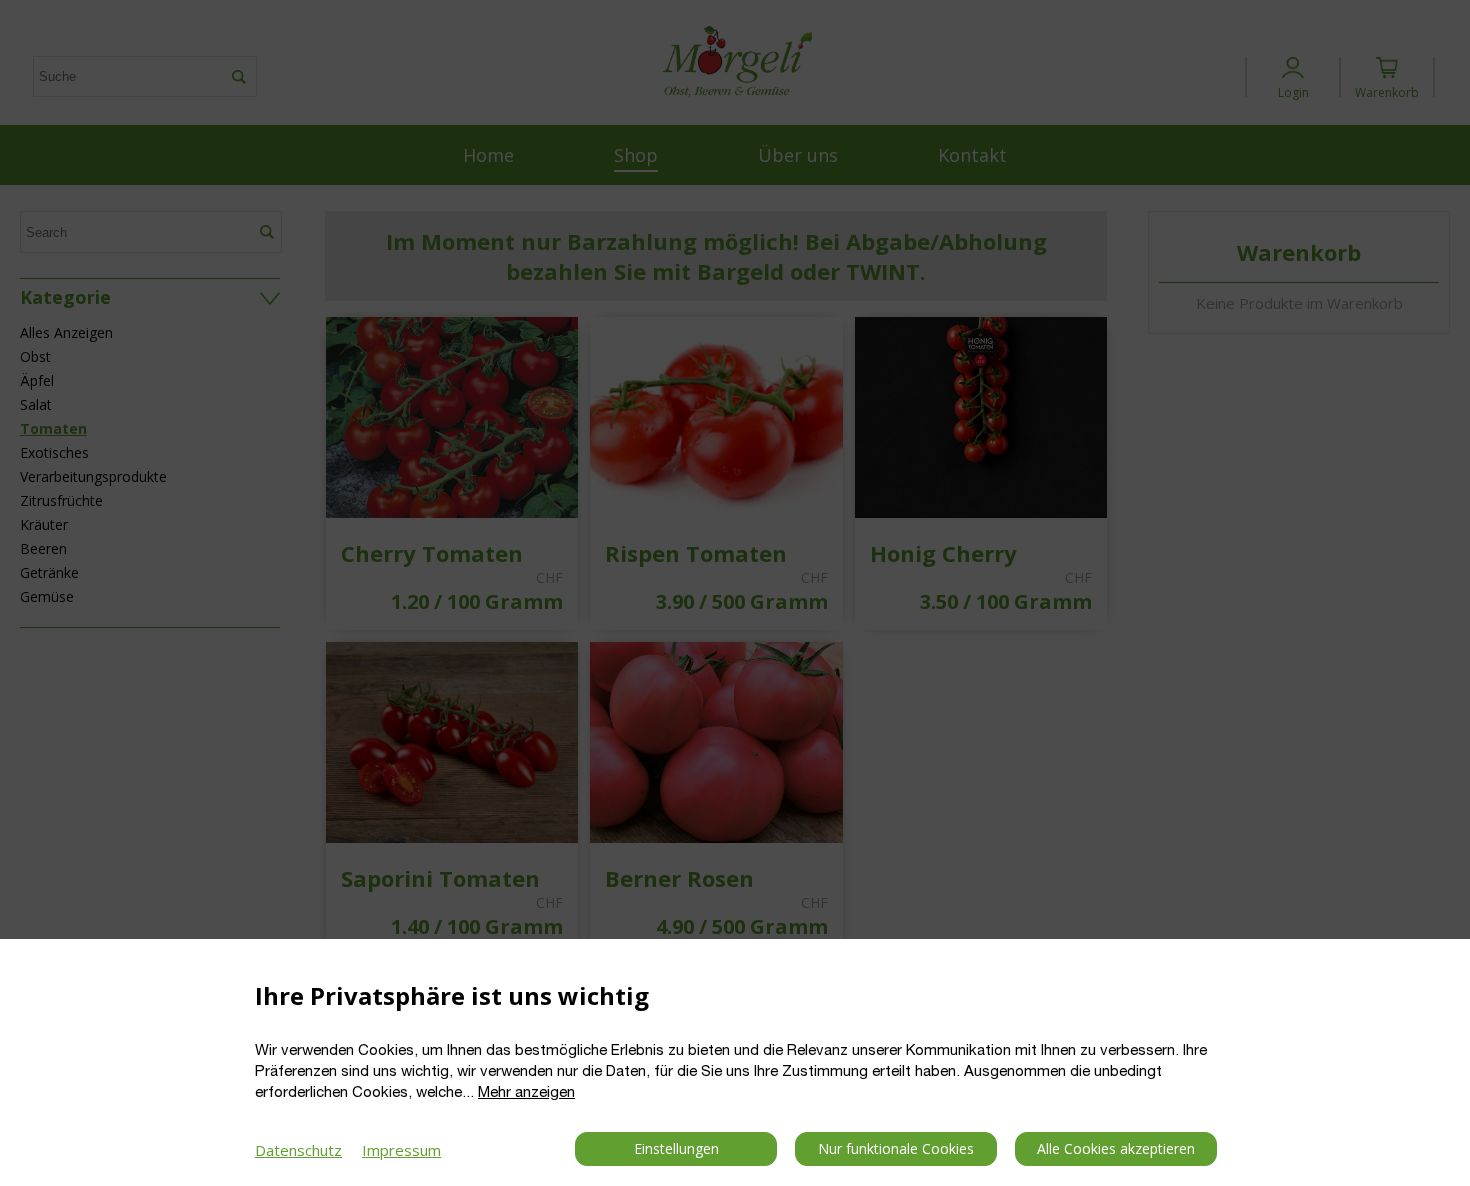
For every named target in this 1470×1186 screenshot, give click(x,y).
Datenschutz (298, 1150)
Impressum (401, 1150)
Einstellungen (676, 1148)
